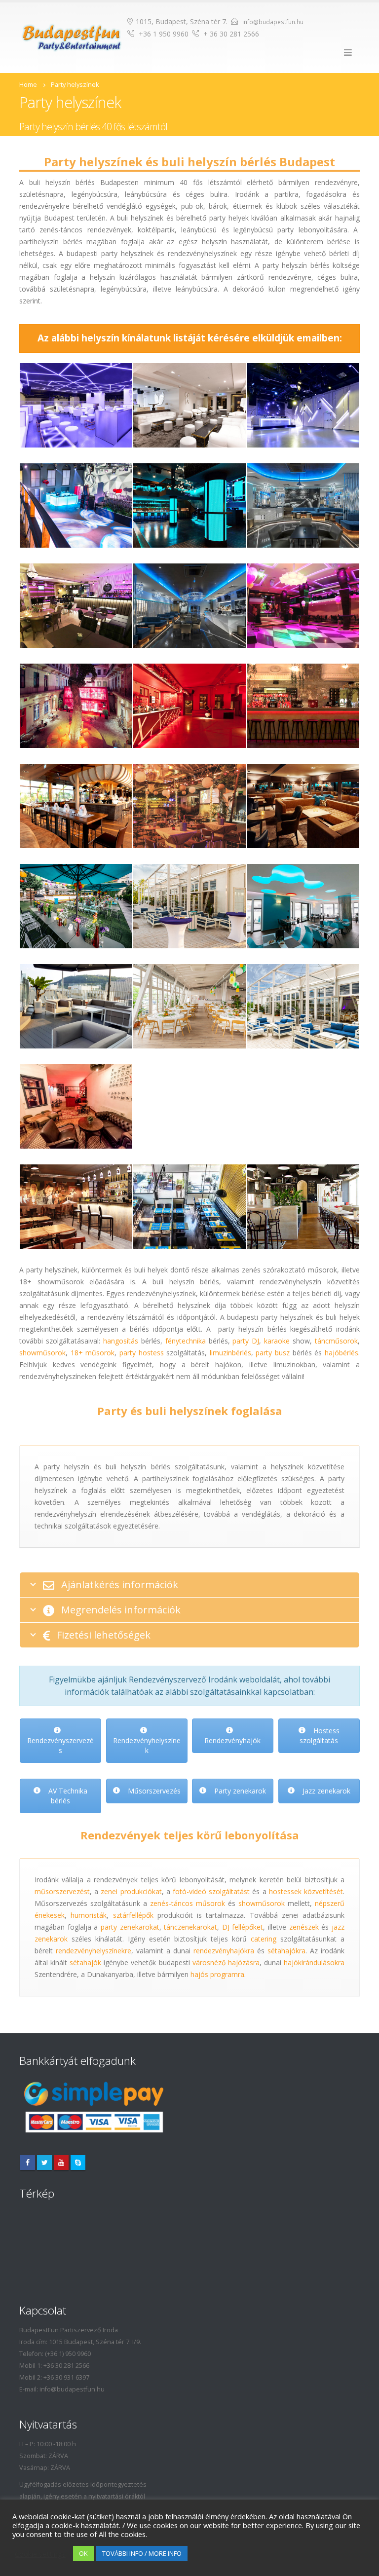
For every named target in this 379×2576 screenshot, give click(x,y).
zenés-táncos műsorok (188, 1903)
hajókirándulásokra (314, 1962)
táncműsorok (336, 1341)
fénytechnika (186, 1341)
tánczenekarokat (190, 1927)
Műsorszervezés (153, 1791)
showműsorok (42, 1353)
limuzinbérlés (230, 1353)
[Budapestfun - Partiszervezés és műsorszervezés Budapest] (72, 37)
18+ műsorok (93, 1353)
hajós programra (217, 1974)
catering (264, 1939)
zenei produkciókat (131, 1891)
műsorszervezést (62, 1891)
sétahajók (85, 1962)
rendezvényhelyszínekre (94, 1951)
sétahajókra (286, 1951)
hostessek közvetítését (306, 1891)
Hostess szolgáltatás (320, 1736)
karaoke (277, 1341)
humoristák (89, 1915)
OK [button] (83, 2553)
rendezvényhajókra (224, 1951)
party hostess (142, 1353)
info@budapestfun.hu (273, 22)
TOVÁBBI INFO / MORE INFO (142, 2553)
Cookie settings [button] (40, 2554)
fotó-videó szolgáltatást (211, 1891)
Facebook (28, 2163)
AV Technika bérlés (67, 1796)
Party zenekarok (239, 1791)
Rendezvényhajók (232, 1740)
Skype (78, 2163)
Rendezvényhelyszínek (146, 1745)
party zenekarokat (130, 1927)
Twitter (44, 2163)
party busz (273, 1353)
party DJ (246, 1341)
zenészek (304, 1927)
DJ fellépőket (243, 1927)
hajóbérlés (341, 1353)
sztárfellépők (133, 1915)
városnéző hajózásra (226, 1962)
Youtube (61, 2163)
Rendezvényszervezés (60, 1745)
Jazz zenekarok (325, 1791)
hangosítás (121, 1341)
